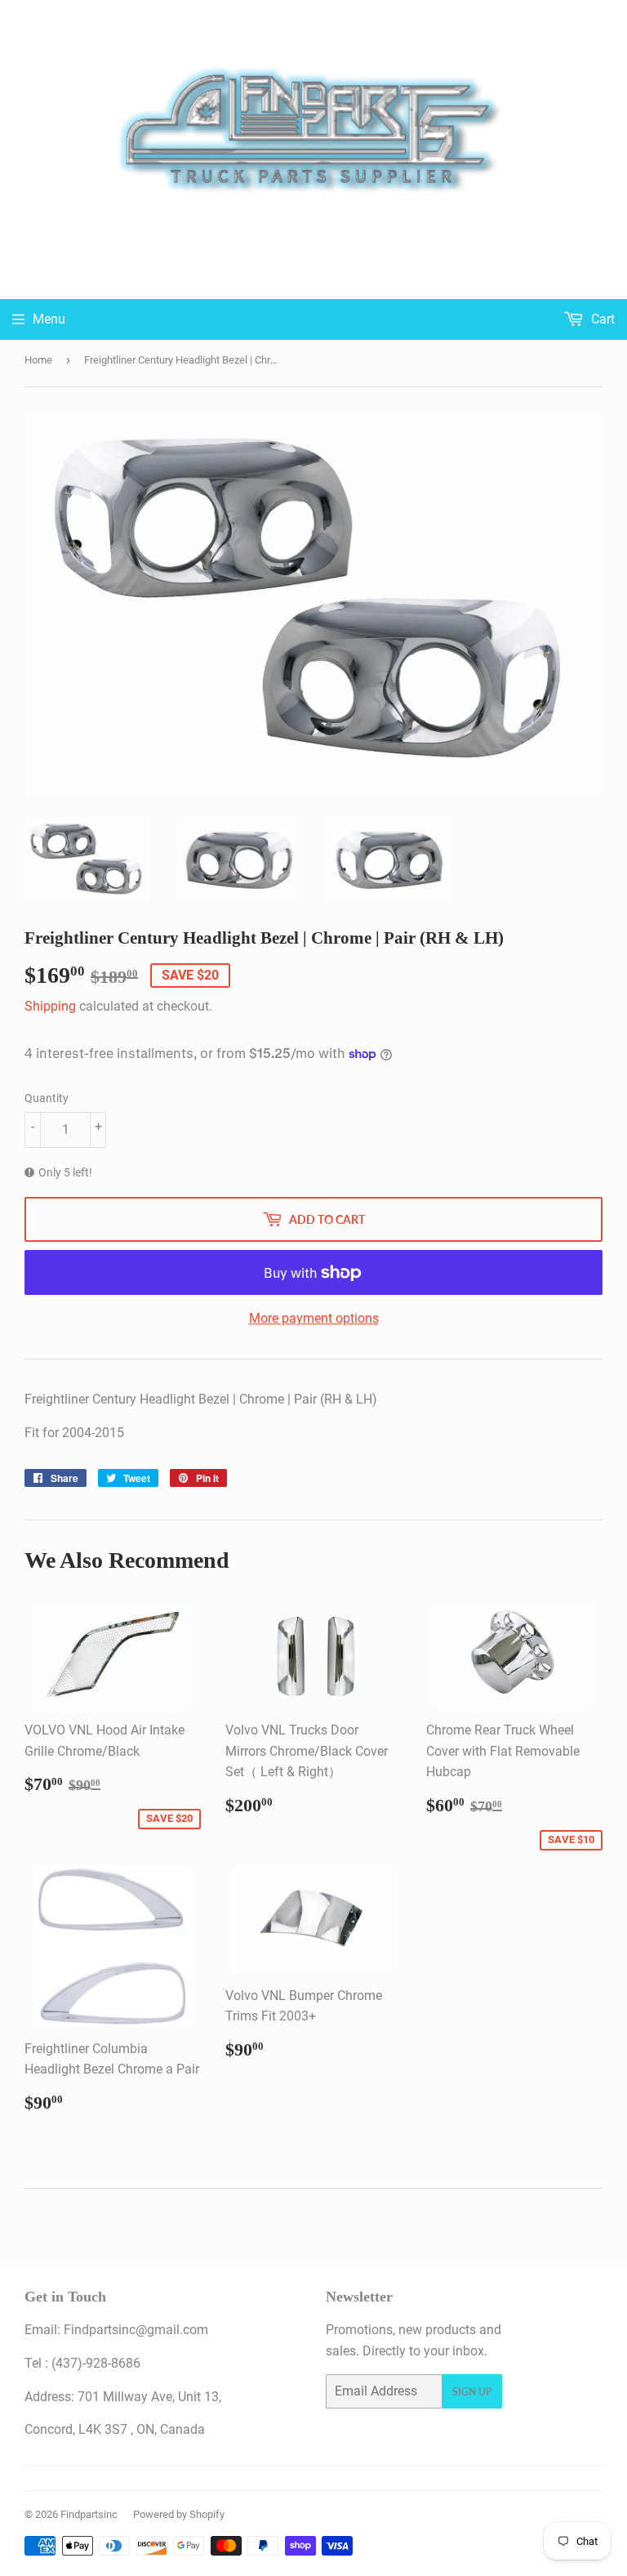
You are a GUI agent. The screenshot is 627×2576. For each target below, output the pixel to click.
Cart (601, 319)
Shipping (50, 1006)
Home (38, 360)
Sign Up (472, 2392)
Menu (49, 319)
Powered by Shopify (179, 2514)
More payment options (314, 1318)
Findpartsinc (89, 2514)
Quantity (47, 1098)
